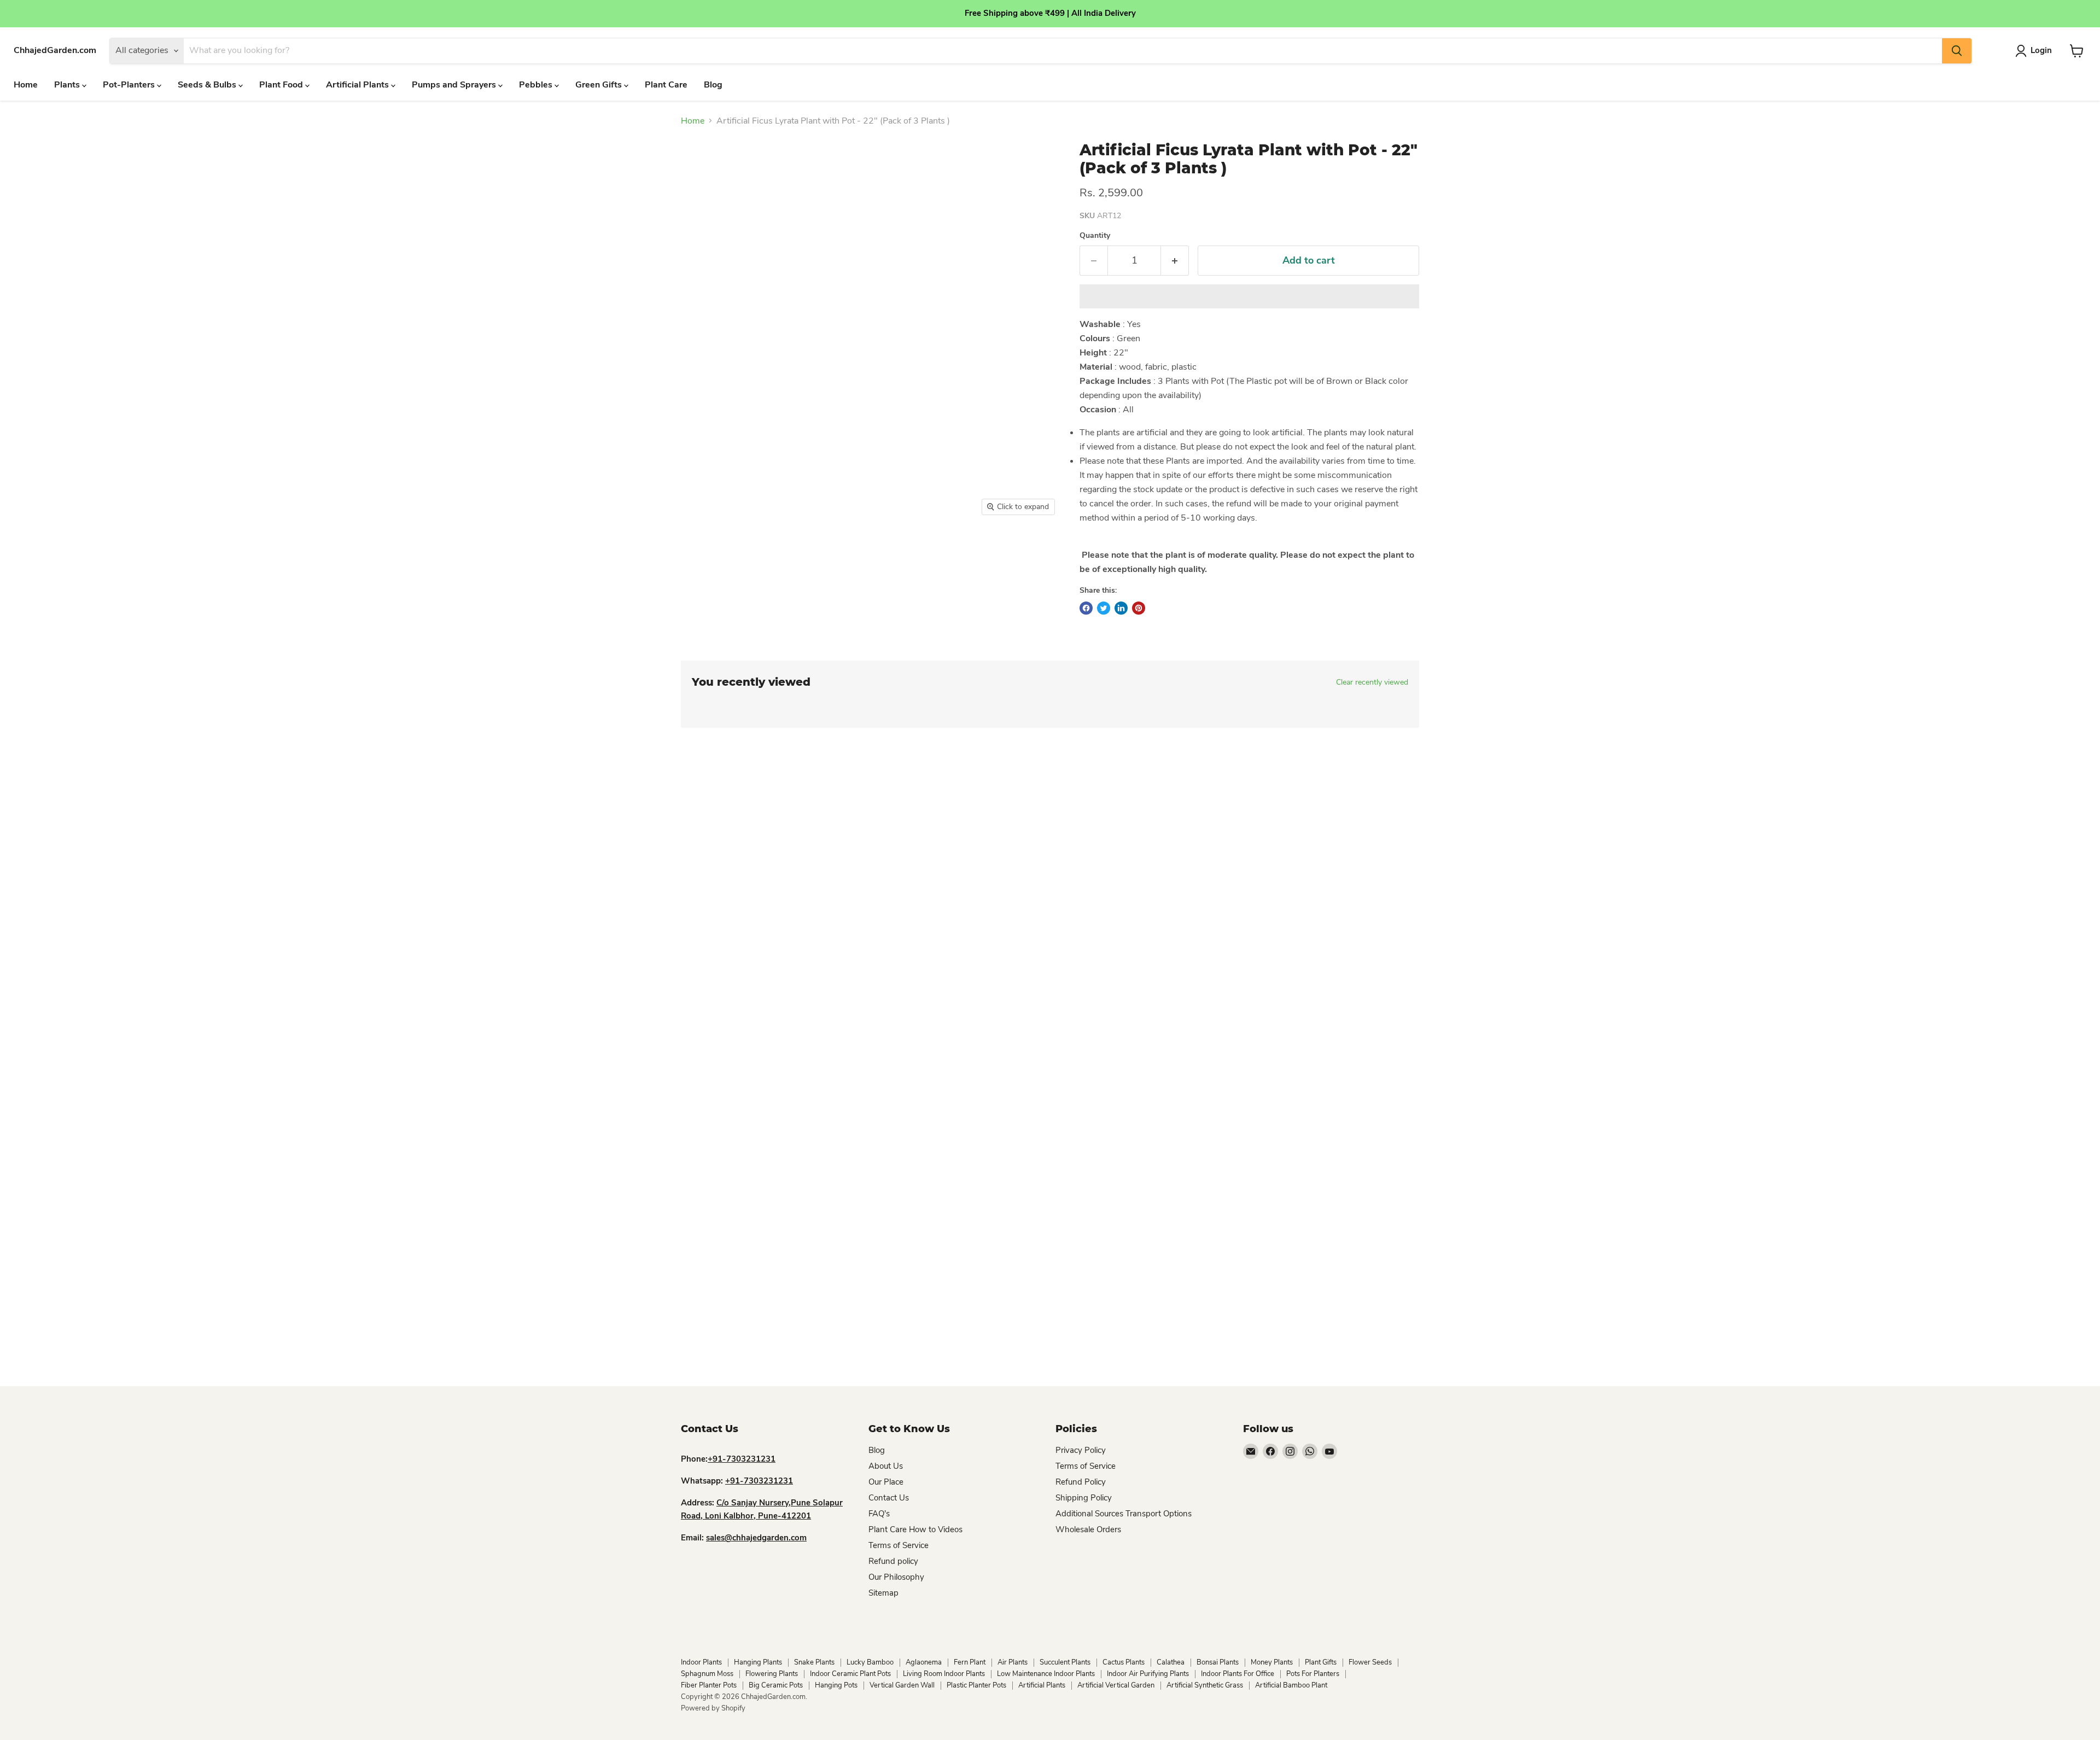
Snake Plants (814, 1662)
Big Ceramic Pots (776, 1685)
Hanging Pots (836, 1685)
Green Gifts (600, 85)
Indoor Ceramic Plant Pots (850, 1674)
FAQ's (879, 1514)
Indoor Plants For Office (1238, 1674)
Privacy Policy (1081, 1450)
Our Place (886, 1482)
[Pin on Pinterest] (1139, 608)
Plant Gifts (1321, 1662)
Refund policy (893, 1561)
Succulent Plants (1065, 1662)
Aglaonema (924, 1662)
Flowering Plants (772, 1674)
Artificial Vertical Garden (1116, 1685)
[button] (1249, 296)
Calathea (1171, 1662)
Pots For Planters (1313, 1674)
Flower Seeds (1370, 1662)
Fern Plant (970, 1662)
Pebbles (537, 85)
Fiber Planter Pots (709, 1685)
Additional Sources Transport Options (1124, 1514)
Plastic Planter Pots (976, 1685)
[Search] (1957, 51)
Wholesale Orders (1088, 1529)
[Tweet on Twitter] (1104, 608)
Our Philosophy (896, 1577)
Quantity (1095, 236)
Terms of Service (899, 1545)
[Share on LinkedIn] (1121, 608)
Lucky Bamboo (870, 1662)
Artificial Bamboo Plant (1291, 1685)
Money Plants (1272, 1662)
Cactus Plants (1124, 1662)
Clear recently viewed (1372, 682)
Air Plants (1013, 1662)
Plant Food (282, 85)
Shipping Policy (1084, 1498)
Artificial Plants (358, 85)
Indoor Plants (701, 1662)
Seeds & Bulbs (208, 85)
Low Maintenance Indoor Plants (1046, 1674)
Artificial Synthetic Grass (1205, 1685)
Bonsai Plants (1218, 1662)
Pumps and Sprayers (455, 85)
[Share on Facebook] (1086, 608)
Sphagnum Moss (707, 1674)
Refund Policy (1081, 1482)
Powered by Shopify (713, 1708)
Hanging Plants (758, 1662)
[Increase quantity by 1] (1175, 261)
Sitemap (883, 1593)
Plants (68, 85)
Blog (713, 85)
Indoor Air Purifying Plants (1148, 1674)
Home (26, 85)
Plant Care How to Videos (915, 1529)
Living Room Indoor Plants (944, 1674)
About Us (886, 1466)
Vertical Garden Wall (902, 1685)
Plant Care (666, 85)
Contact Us (889, 1498)
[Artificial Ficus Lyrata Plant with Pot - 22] (696, 553)
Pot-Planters (130, 85)
